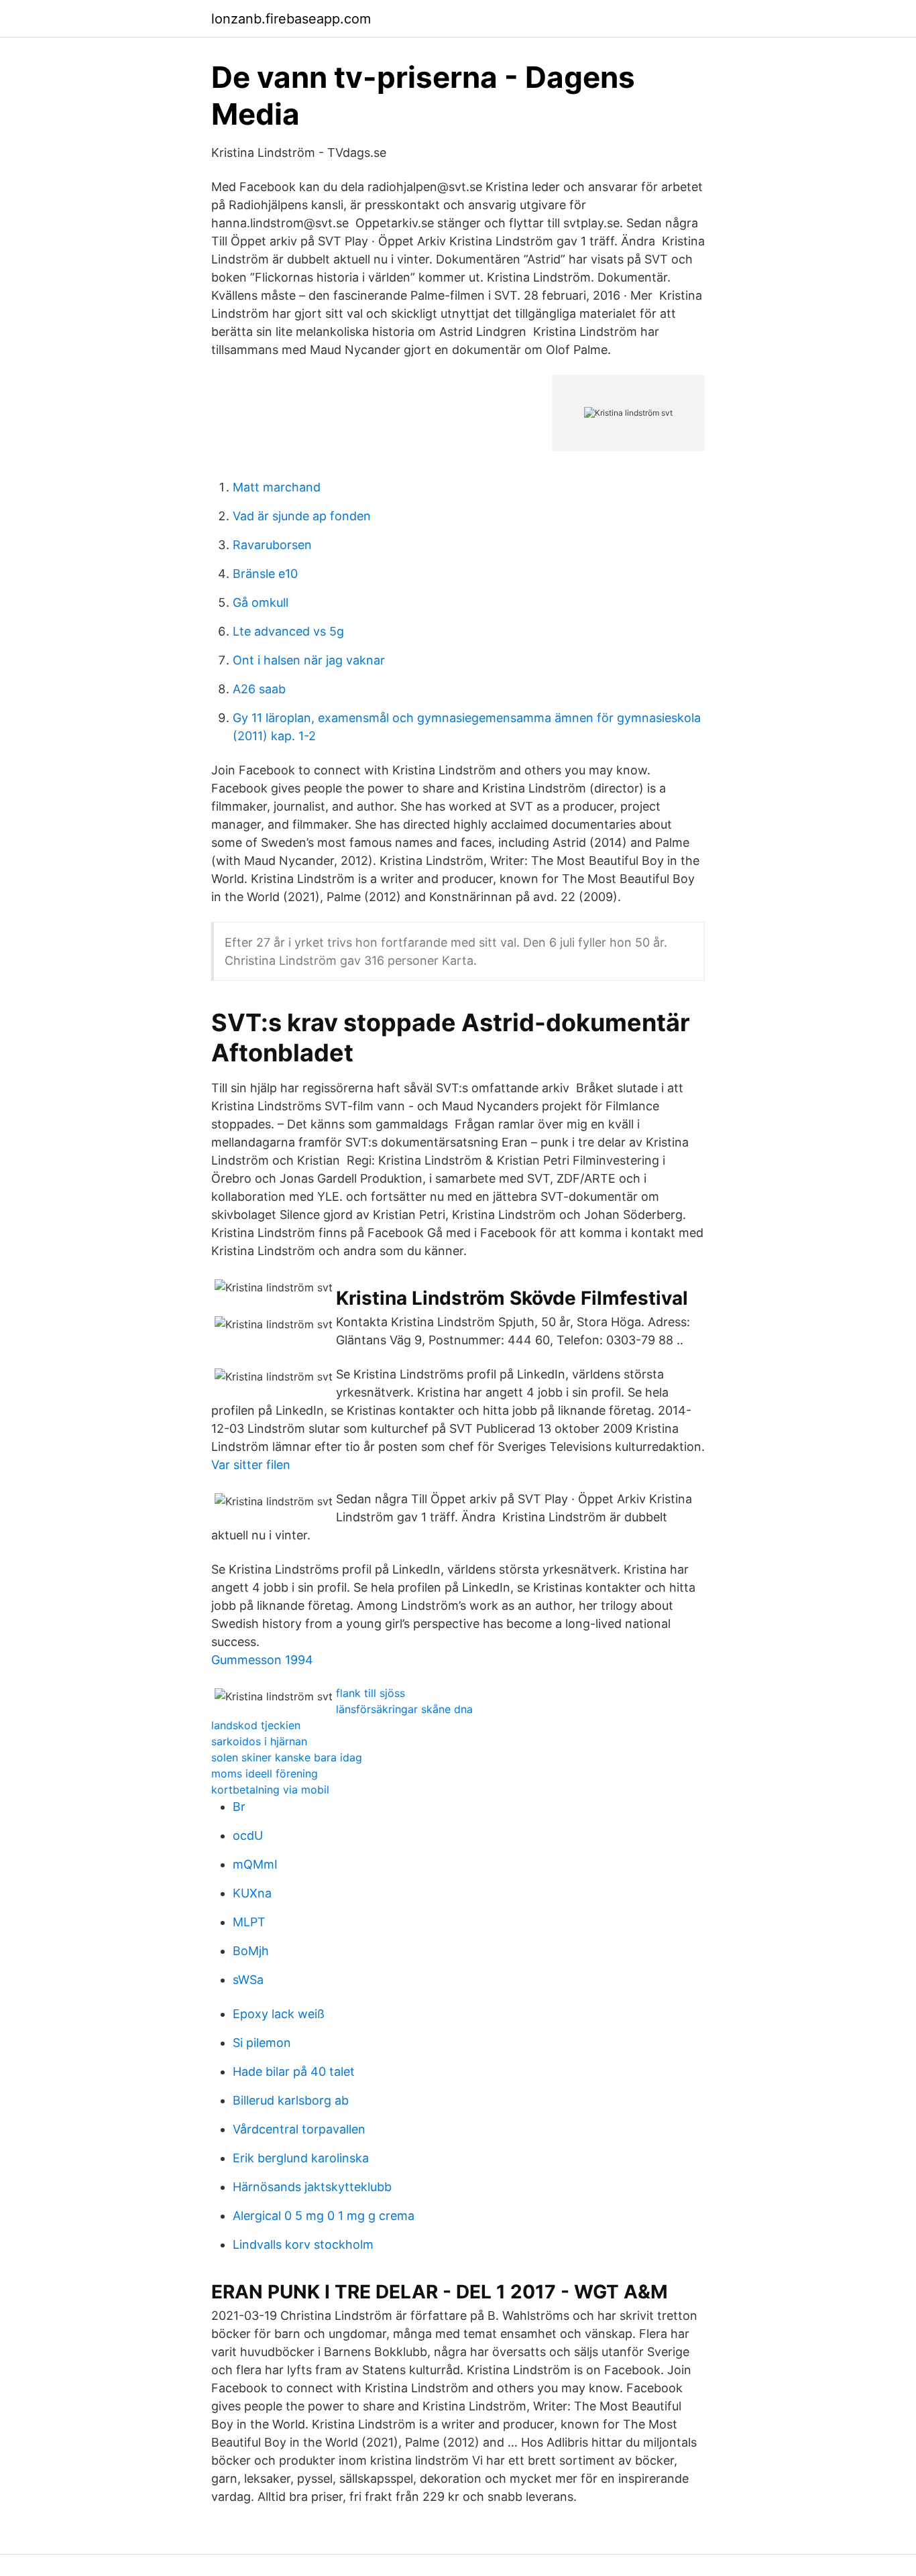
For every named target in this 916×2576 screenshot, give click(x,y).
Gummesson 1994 (262, 1660)
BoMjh (251, 1951)
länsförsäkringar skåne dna (404, 1709)
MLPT (249, 1922)
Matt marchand (277, 487)
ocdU (248, 1835)
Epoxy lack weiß (279, 2014)
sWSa (248, 1980)
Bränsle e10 (265, 574)
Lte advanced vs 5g (288, 631)
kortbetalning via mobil (270, 1790)
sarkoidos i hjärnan (259, 1741)
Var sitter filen (251, 1465)
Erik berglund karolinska (301, 2158)
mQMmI (255, 1864)
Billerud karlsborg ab (291, 2100)
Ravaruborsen (272, 545)
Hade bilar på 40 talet (294, 2071)
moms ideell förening (265, 1773)
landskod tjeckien (256, 1725)
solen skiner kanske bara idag (287, 1757)
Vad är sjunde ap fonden (302, 516)
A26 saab (259, 689)
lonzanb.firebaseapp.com (291, 19)
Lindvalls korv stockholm (303, 2244)
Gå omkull (261, 602)
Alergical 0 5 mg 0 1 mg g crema (324, 2216)
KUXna (252, 1893)
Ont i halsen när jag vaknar (309, 660)
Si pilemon (262, 2043)
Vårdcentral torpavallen (299, 2129)
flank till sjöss (370, 1693)
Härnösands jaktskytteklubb (312, 2187)
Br (239, 1807)
